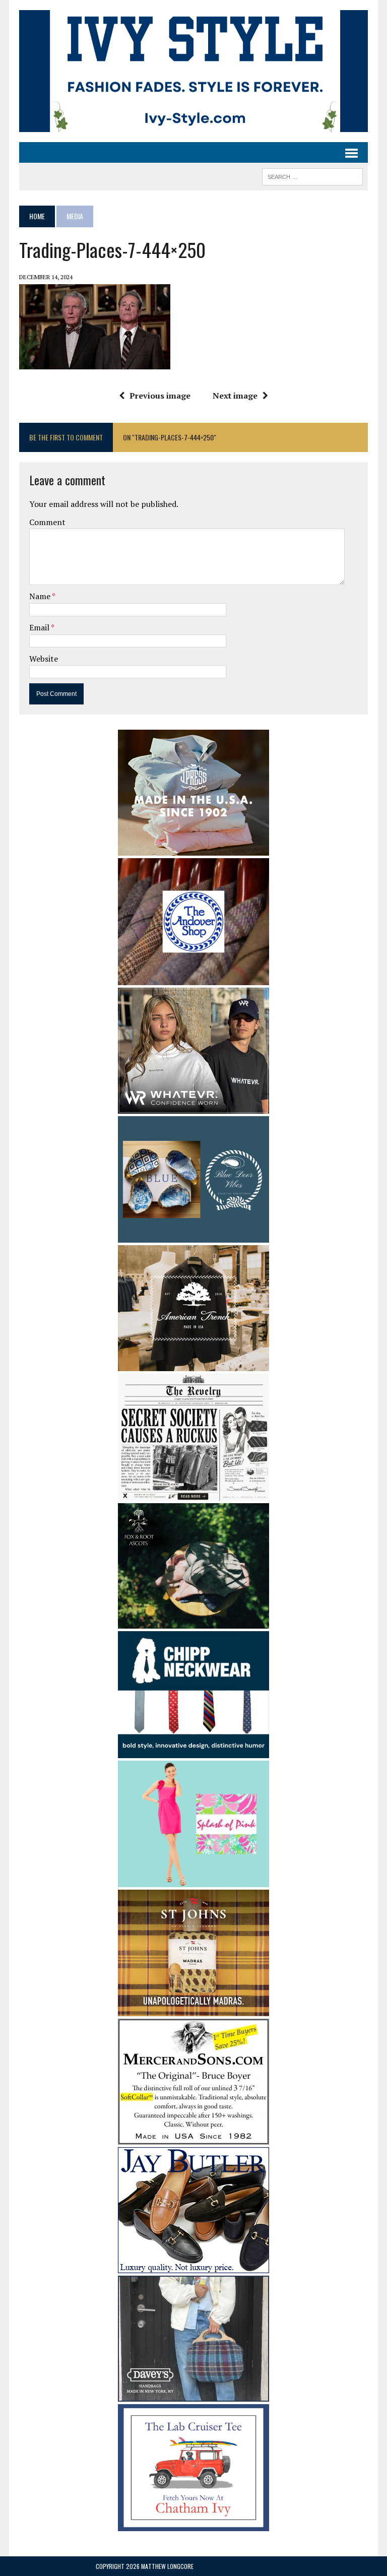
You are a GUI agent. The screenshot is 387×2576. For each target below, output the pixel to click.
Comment (47, 522)
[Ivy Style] (193, 71)
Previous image (160, 396)
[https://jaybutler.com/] (193, 2267)
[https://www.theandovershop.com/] (193, 978)
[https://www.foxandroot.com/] (193, 1622)
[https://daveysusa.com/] (193, 2395)
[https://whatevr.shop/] (193, 1107)
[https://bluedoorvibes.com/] (193, 1236)
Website (44, 659)
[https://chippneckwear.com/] (193, 1751)
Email (40, 627)
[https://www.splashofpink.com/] (193, 1881)
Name (41, 596)
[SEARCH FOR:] (312, 175)
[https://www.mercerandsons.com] (193, 2138)
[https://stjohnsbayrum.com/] (193, 2010)
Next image (235, 396)
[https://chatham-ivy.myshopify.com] (193, 2524)
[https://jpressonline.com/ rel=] (193, 849)
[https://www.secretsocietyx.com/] (193, 1494)
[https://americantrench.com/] (193, 1365)
